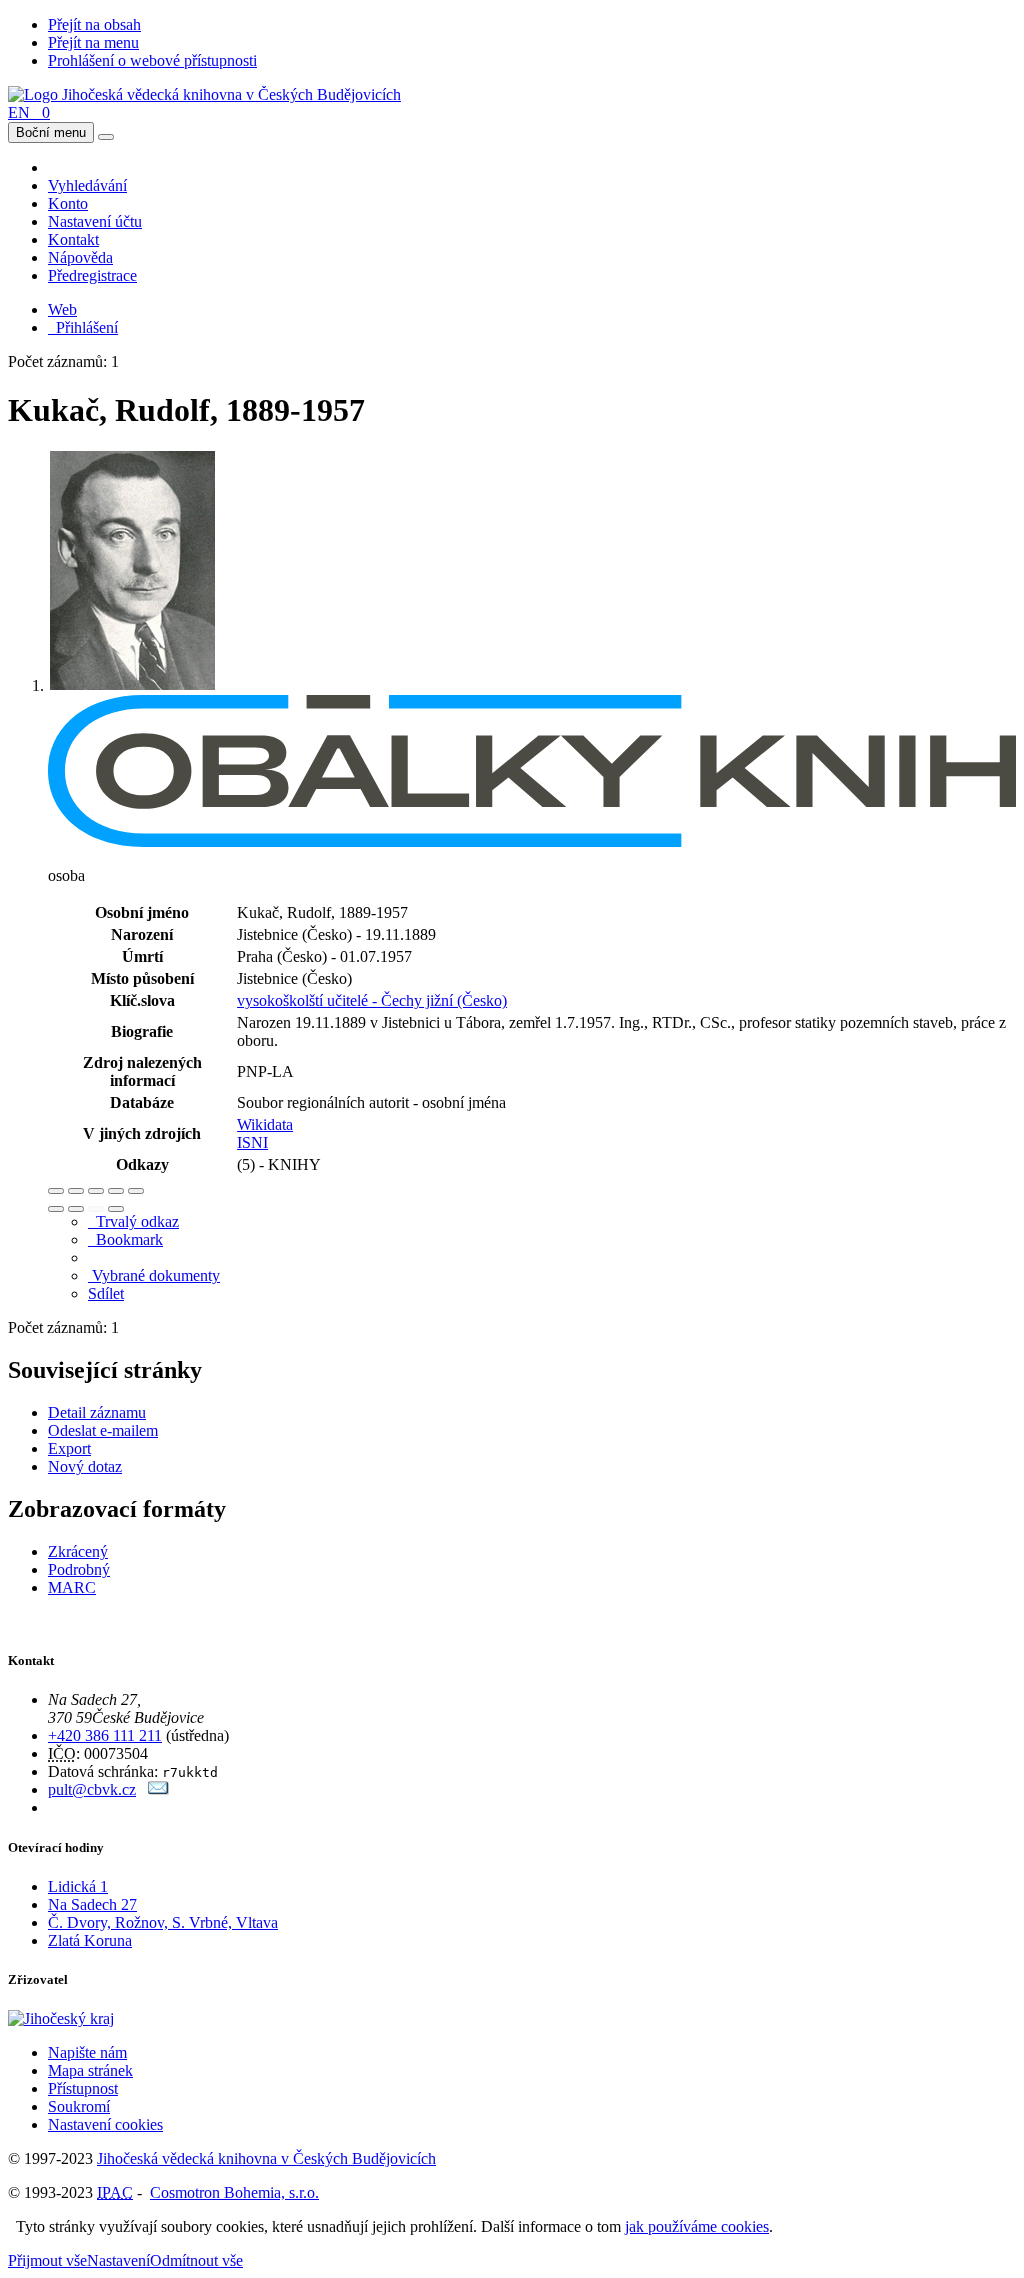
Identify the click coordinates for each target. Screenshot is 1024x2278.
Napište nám (87, 2052)
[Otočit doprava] (76, 1209)
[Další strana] (116, 1209)
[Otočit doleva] (56, 1209)
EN (19, 112)
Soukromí (79, 2106)
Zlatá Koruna (90, 1940)
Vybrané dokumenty (154, 1275)
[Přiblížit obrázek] (56, 1191)
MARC (72, 1587)
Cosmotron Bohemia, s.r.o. (234, 2192)
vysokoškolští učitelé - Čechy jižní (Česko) (372, 1000)
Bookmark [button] (125, 1239)
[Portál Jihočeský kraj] (85, 2018)
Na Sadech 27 (92, 1904)
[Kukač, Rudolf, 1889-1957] (133, 685)
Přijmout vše (47, 2260)
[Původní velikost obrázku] (96, 1191)
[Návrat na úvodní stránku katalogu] (204, 94)
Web (62, 309)
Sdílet (106, 1293)
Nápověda (80, 257)
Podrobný (79, 1569)
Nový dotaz (85, 1466)
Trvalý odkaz (133, 1221)
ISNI (252, 1142)
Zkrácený (78, 1551)
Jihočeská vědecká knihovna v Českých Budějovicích (266, 2158)
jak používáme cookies (697, 2226)
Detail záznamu (97, 1412)
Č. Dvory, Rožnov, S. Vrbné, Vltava (163, 1922)
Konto (68, 203)
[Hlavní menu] (106, 137)
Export (69, 1448)
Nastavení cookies (105, 2124)
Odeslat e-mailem (103, 1430)
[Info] (136, 1191)
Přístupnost (83, 2088)
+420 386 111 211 (105, 1735)
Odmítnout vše (196, 2260)
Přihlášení (83, 327)
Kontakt (73, 239)
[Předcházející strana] (96, 1209)
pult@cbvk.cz (92, 1789)
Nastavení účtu (95, 221)
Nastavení (118, 2260)
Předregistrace (92, 275)
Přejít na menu (93, 42)
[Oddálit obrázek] (76, 1191)
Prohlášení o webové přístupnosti (152, 60)
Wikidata (265, 1124)
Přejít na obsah (94, 24)
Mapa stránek (90, 2070)
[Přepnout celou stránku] (116, 1191)
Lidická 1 (78, 1886)
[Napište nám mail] (158, 1789)
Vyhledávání (87, 185)
